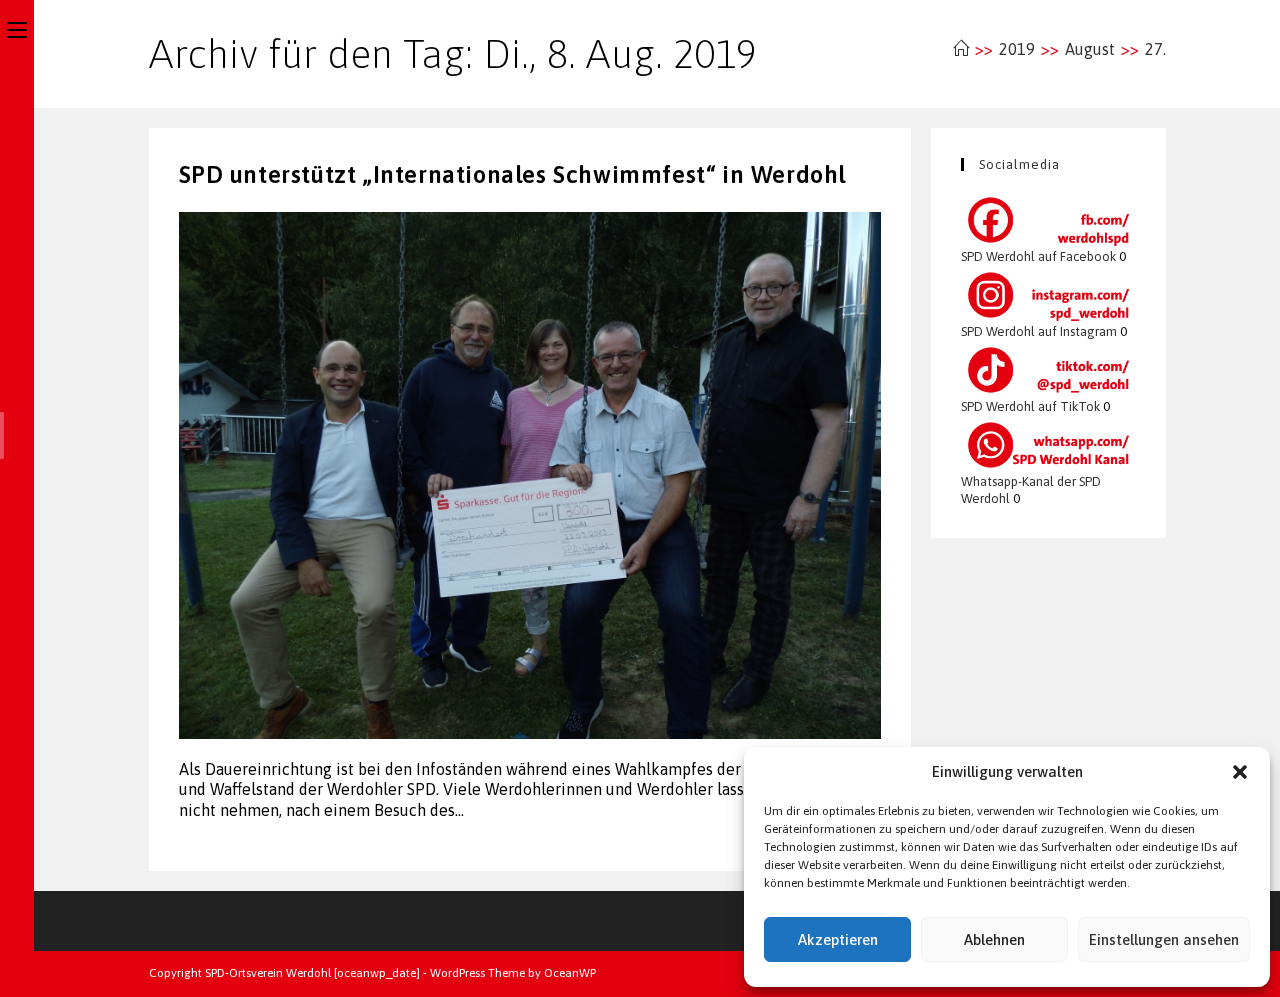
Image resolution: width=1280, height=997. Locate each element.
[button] (1240, 772)
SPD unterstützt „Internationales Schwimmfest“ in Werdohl (513, 174)
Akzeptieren (838, 939)
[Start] (961, 49)
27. (1155, 49)
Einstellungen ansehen (1164, 939)
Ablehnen (994, 939)
